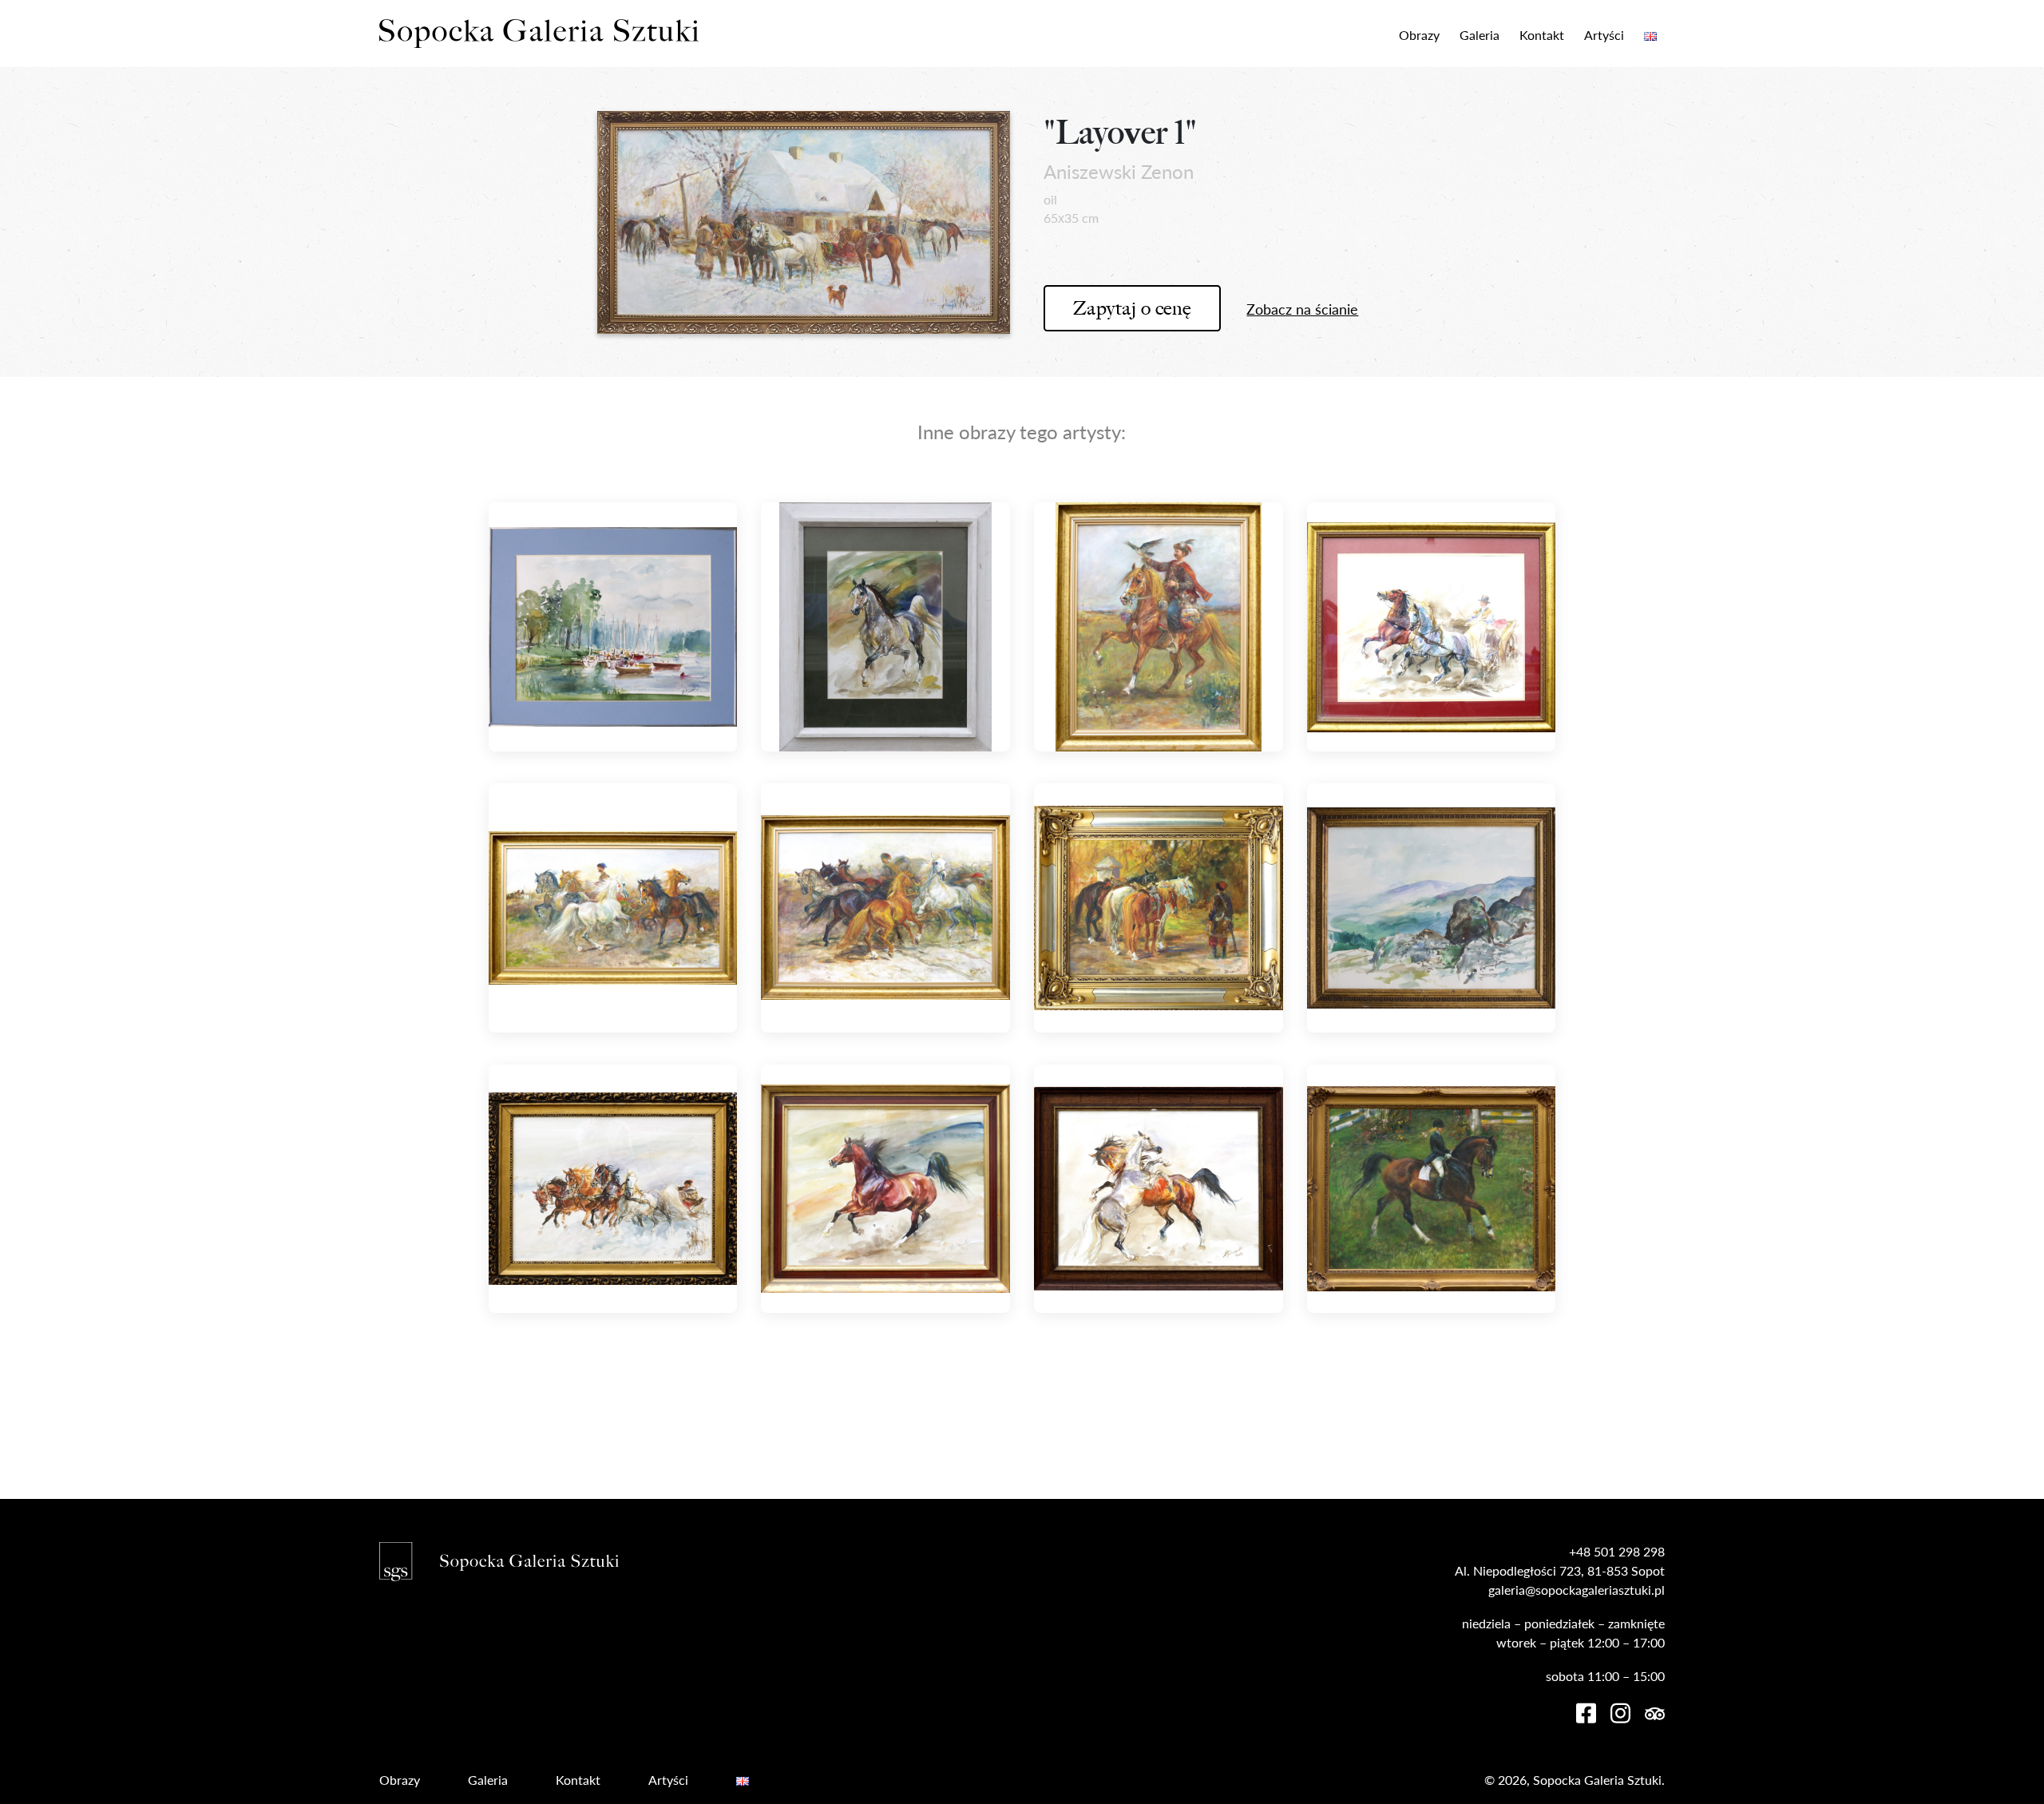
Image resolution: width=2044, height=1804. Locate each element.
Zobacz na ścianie (1302, 309)
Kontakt (1542, 35)
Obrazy (1419, 35)
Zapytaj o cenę (1132, 308)
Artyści (1604, 35)
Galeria (1480, 35)
